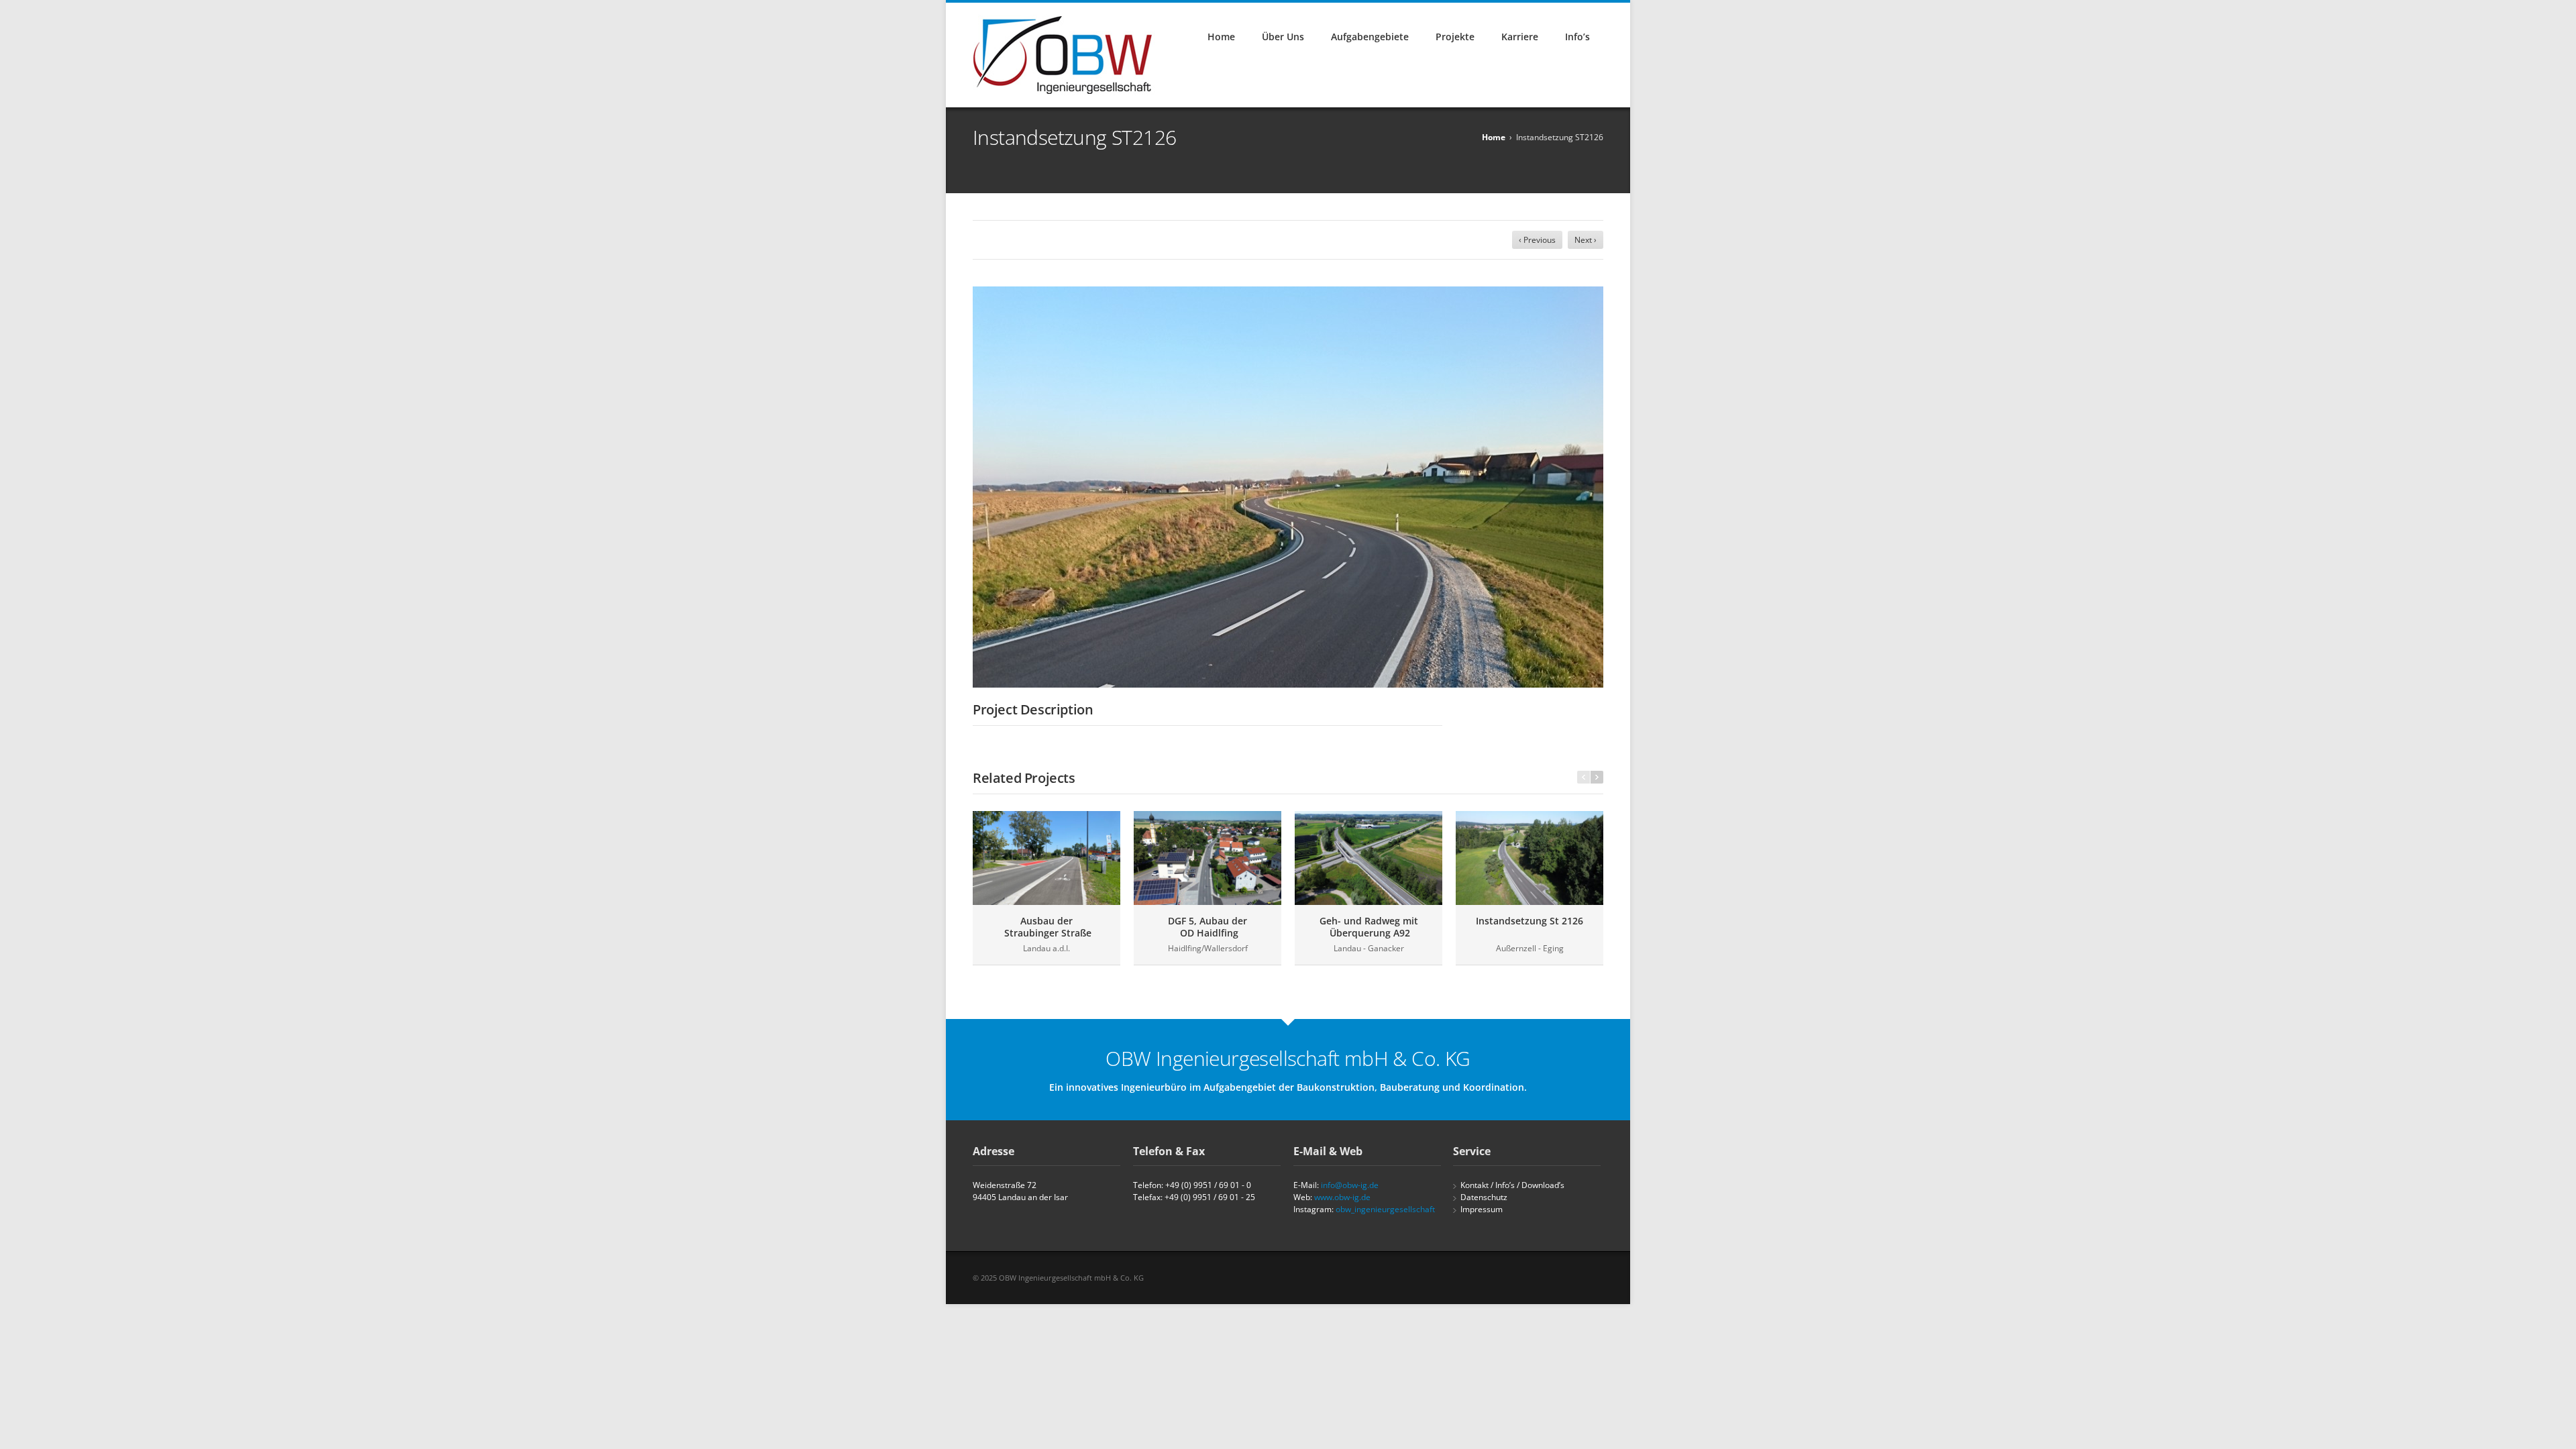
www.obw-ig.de (1342, 1197)
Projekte (1455, 37)
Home (1221, 37)
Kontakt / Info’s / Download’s (1512, 1185)
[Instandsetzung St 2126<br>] (1529, 858)
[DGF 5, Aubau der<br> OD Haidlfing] (1207, 858)
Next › (1586, 240)
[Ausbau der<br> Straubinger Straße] (1046, 858)
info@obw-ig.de (1350, 1185)
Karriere (1520, 37)
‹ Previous (1537, 240)
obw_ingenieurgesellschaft (1385, 1209)
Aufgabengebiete (1370, 37)
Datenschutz (1484, 1197)
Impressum (1482, 1209)
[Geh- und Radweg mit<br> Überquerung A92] (1368, 858)
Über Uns (1283, 37)
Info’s (1577, 37)
